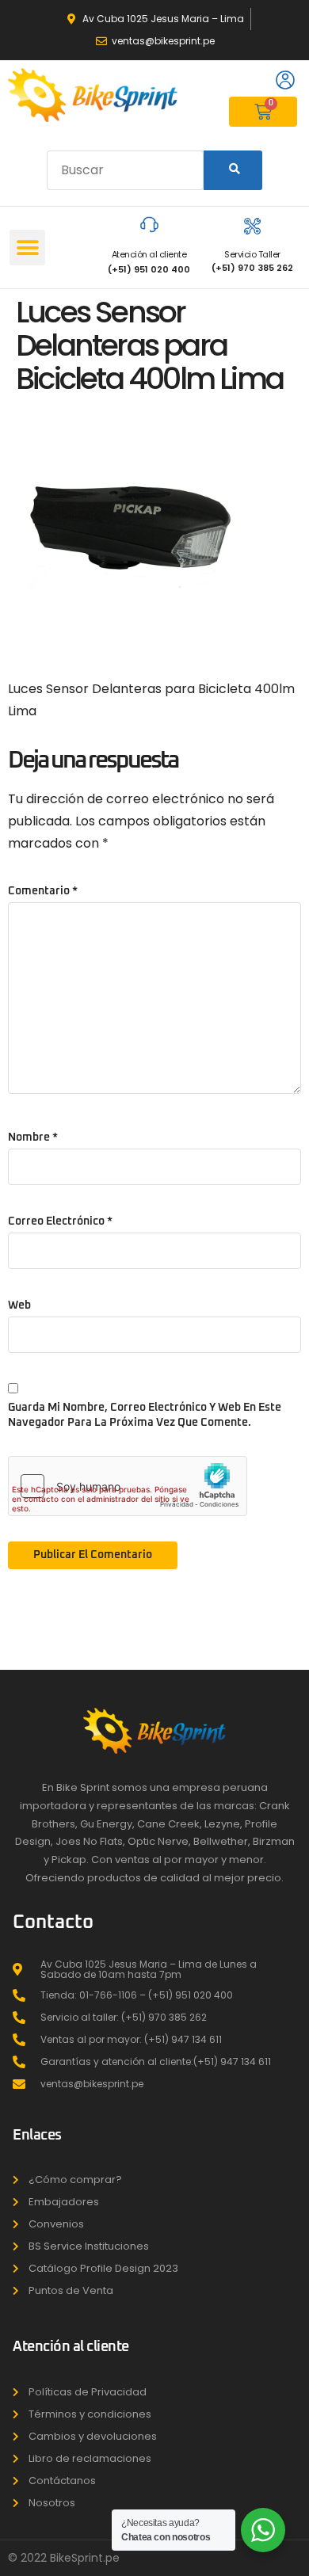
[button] (27, 248)
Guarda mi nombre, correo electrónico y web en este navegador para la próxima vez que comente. (145, 1415)
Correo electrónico (60, 1221)
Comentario (43, 891)
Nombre (33, 1137)
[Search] (233, 170)
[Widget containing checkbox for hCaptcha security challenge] (128, 1486)
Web (19, 1305)
